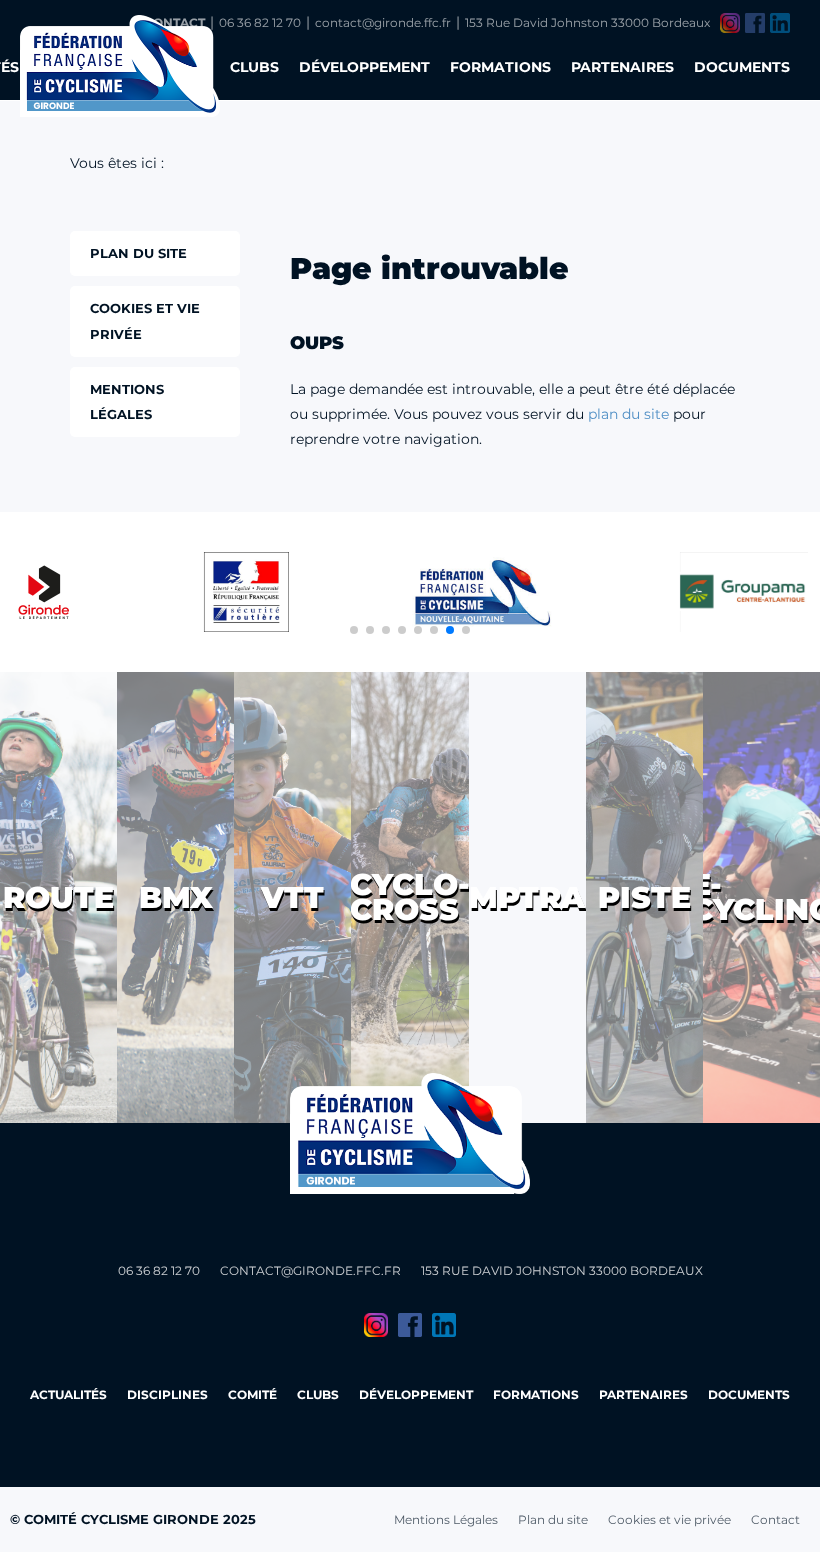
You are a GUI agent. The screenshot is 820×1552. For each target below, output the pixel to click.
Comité (252, 1394)
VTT (292, 897)
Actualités (68, 1394)
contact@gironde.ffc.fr (383, 22)
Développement (364, 67)
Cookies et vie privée (669, 1519)
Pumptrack (527, 897)
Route (58, 897)
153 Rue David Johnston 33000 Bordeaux (587, 22)
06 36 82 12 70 (260, 22)
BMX (176, 897)
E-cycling (761, 897)
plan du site (628, 414)
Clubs (254, 67)
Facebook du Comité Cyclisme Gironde (755, 23)
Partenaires (622, 67)
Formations (500, 67)
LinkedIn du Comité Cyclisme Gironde (780, 23)
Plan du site (553, 1519)
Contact (775, 1519)
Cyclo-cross (409, 897)
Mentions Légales (446, 1519)
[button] (354, 630)
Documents (742, 67)
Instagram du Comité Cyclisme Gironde (730, 23)
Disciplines (167, 1394)
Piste (644, 897)
